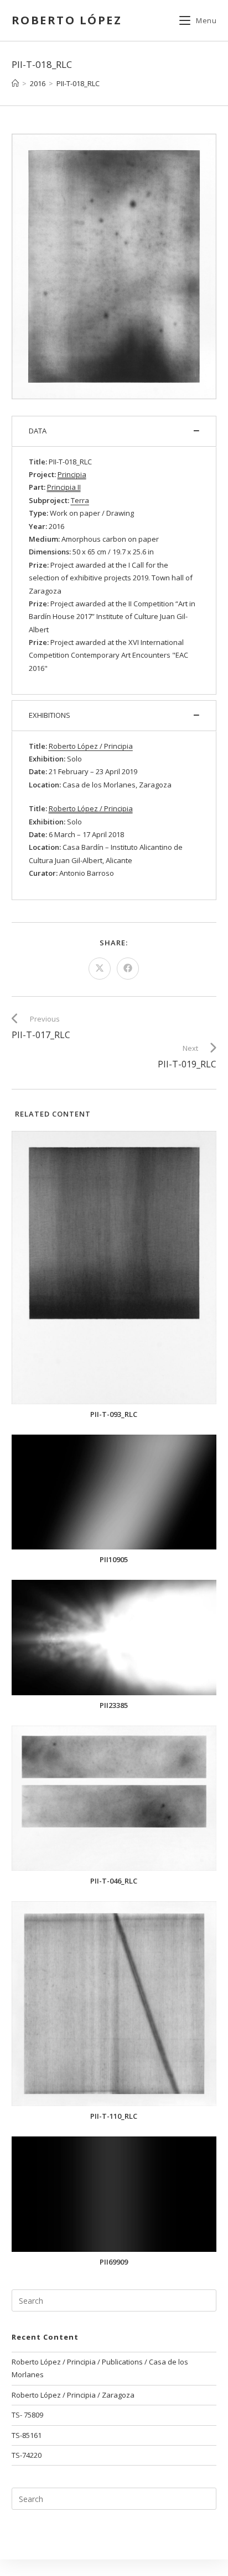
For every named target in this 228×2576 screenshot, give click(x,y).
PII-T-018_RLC (78, 83)
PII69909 (114, 2262)
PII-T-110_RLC (114, 2116)
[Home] (15, 83)
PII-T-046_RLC (114, 1881)
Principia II (64, 487)
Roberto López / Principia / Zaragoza (73, 2395)
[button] (114, 431)
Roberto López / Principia (91, 808)
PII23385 (114, 1705)
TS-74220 (27, 2455)
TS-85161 (27, 2435)
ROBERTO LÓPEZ (67, 20)
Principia (72, 474)
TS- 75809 (27, 2415)
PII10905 (114, 1560)
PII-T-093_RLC (114, 1414)
